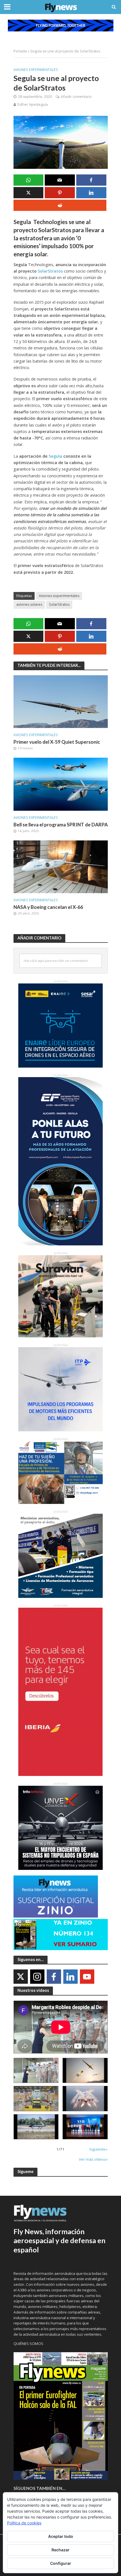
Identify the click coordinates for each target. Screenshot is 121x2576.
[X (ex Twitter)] (21, 1977)
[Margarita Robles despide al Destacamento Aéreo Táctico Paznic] (36, 2070)
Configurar (61, 2563)
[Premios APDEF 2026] (85, 2127)
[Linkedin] (70, 1977)
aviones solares (29, 604)
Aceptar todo (61, 2536)
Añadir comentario (76, 97)
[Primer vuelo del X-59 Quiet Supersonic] (61, 701)
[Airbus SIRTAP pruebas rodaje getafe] (36, 2127)
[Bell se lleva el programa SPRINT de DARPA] (61, 784)
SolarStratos (50, 271)
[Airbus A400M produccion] (36, 2098)
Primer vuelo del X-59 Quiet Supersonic (57, 742)
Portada (20, 51)
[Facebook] (54, 1977)
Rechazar (60, 2550)
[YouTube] (87, 1977)
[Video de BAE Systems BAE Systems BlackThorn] (85, 2070)
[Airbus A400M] (85, 2098)
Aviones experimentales (36, 70)
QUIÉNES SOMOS (28, 2344)
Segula (55, 456)
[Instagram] (37, 1977)
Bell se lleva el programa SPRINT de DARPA (61, 825)
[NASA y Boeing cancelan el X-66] (61, 866)
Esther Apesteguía (33, 104)
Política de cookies (24, 2523)
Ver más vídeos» (93, 2159)
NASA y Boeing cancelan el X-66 (48, 907)
